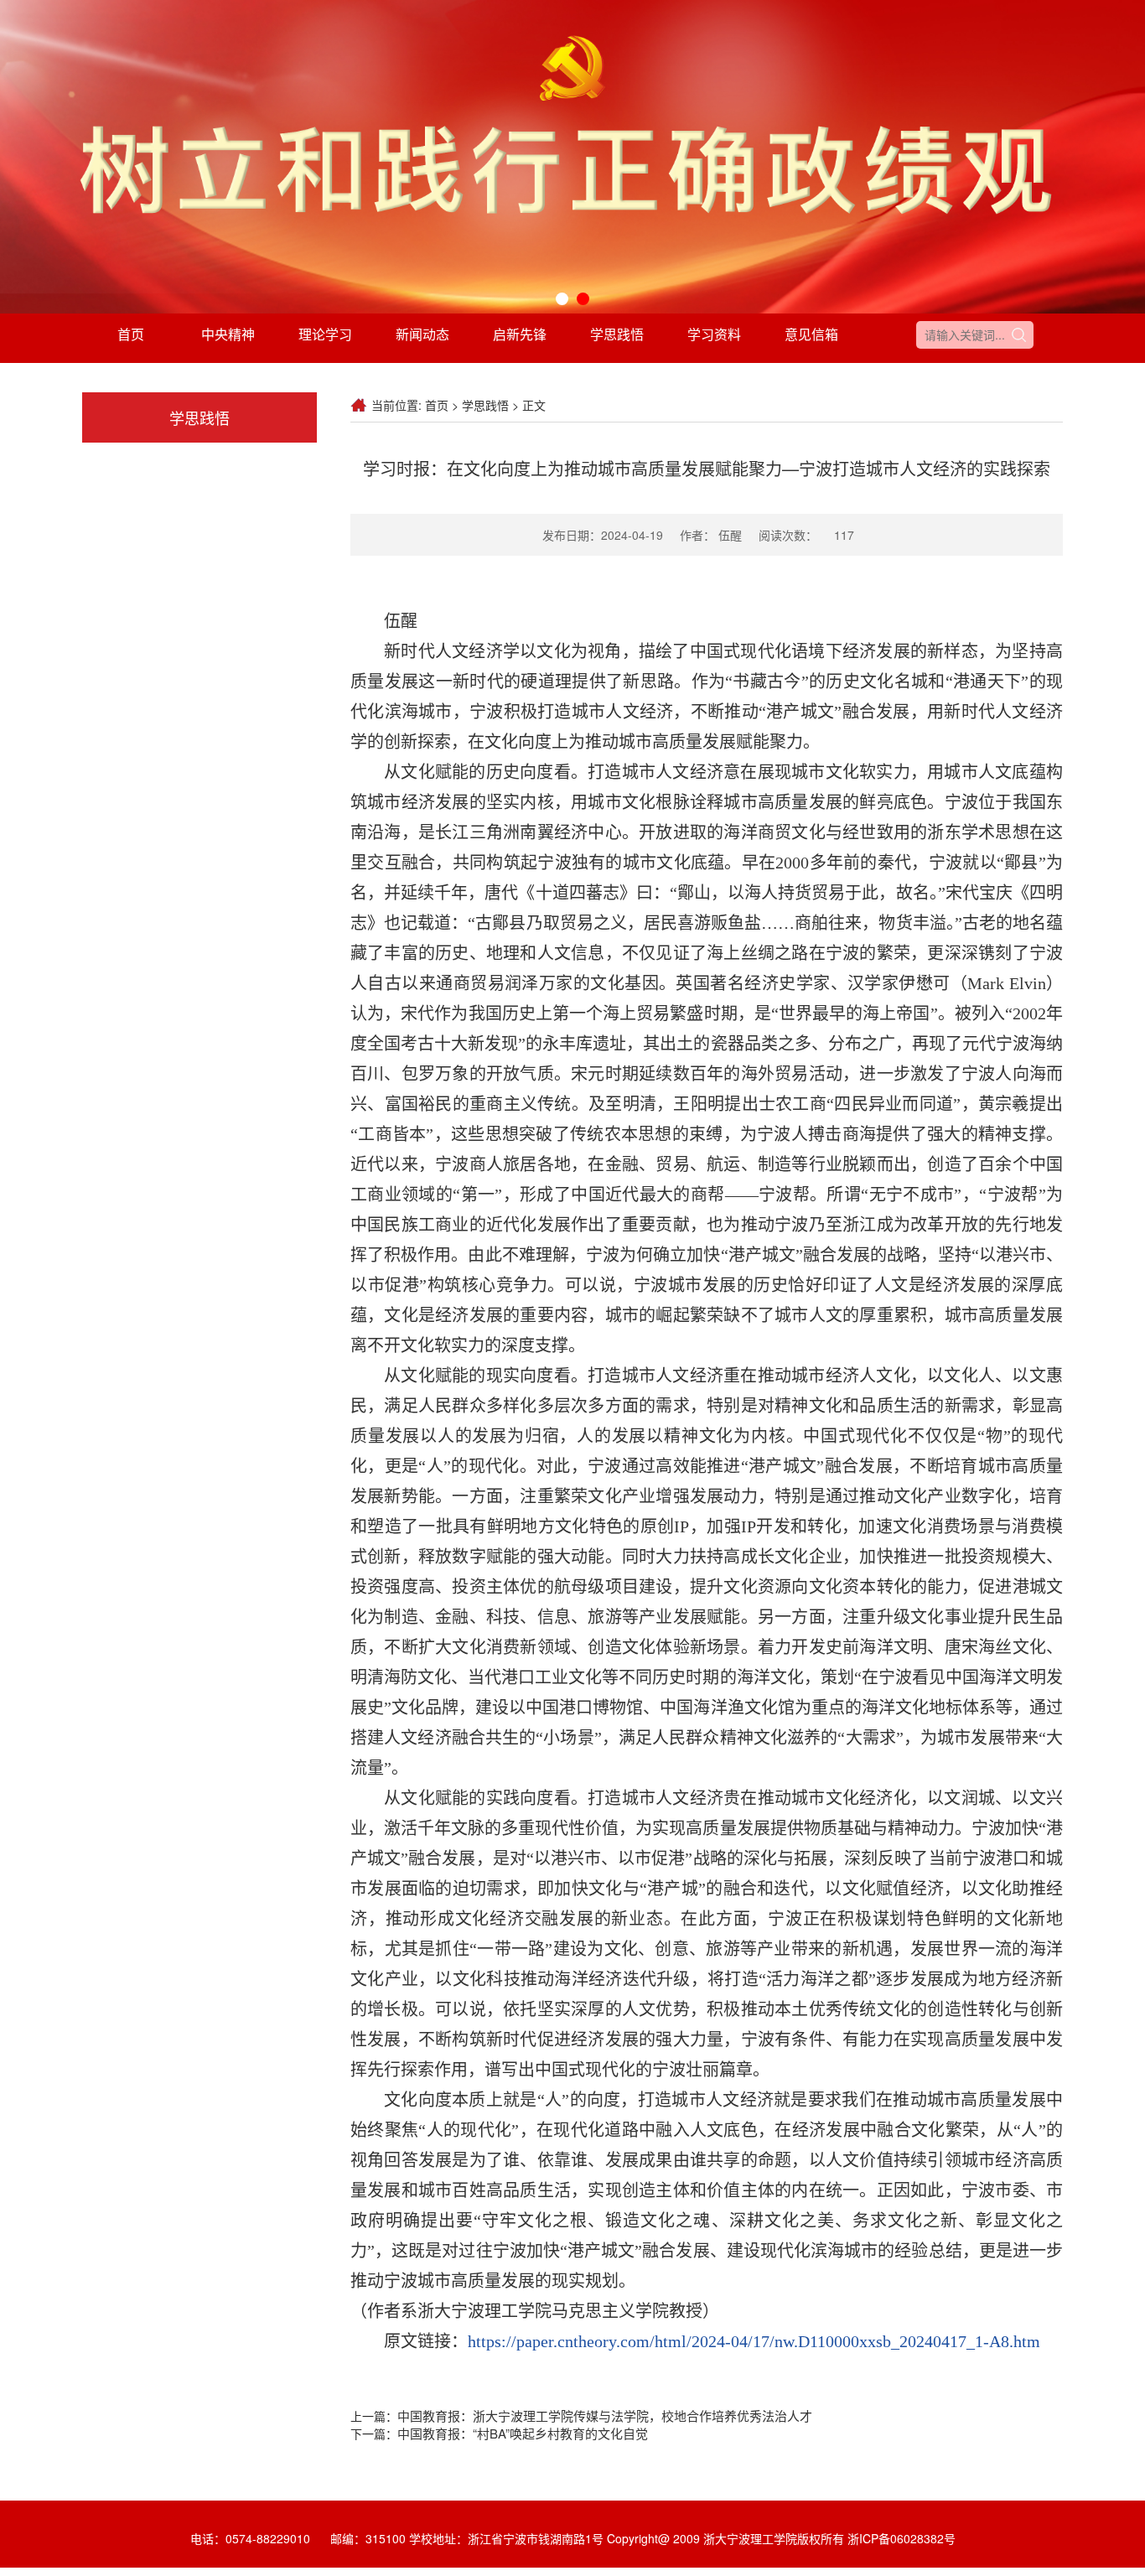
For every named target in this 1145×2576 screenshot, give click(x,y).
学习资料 (714, 334)
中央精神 (228, 334)
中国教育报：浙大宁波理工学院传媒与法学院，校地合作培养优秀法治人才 (605, 2415)
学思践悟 (617, 334)
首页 (131, 334)
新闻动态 (422, 334)
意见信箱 (811, 334)
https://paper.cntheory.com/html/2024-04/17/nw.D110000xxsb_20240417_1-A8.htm (754, 2341)
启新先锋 (520, 334)
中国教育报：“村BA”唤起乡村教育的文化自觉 (523, 2433)
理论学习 (325, 334)
